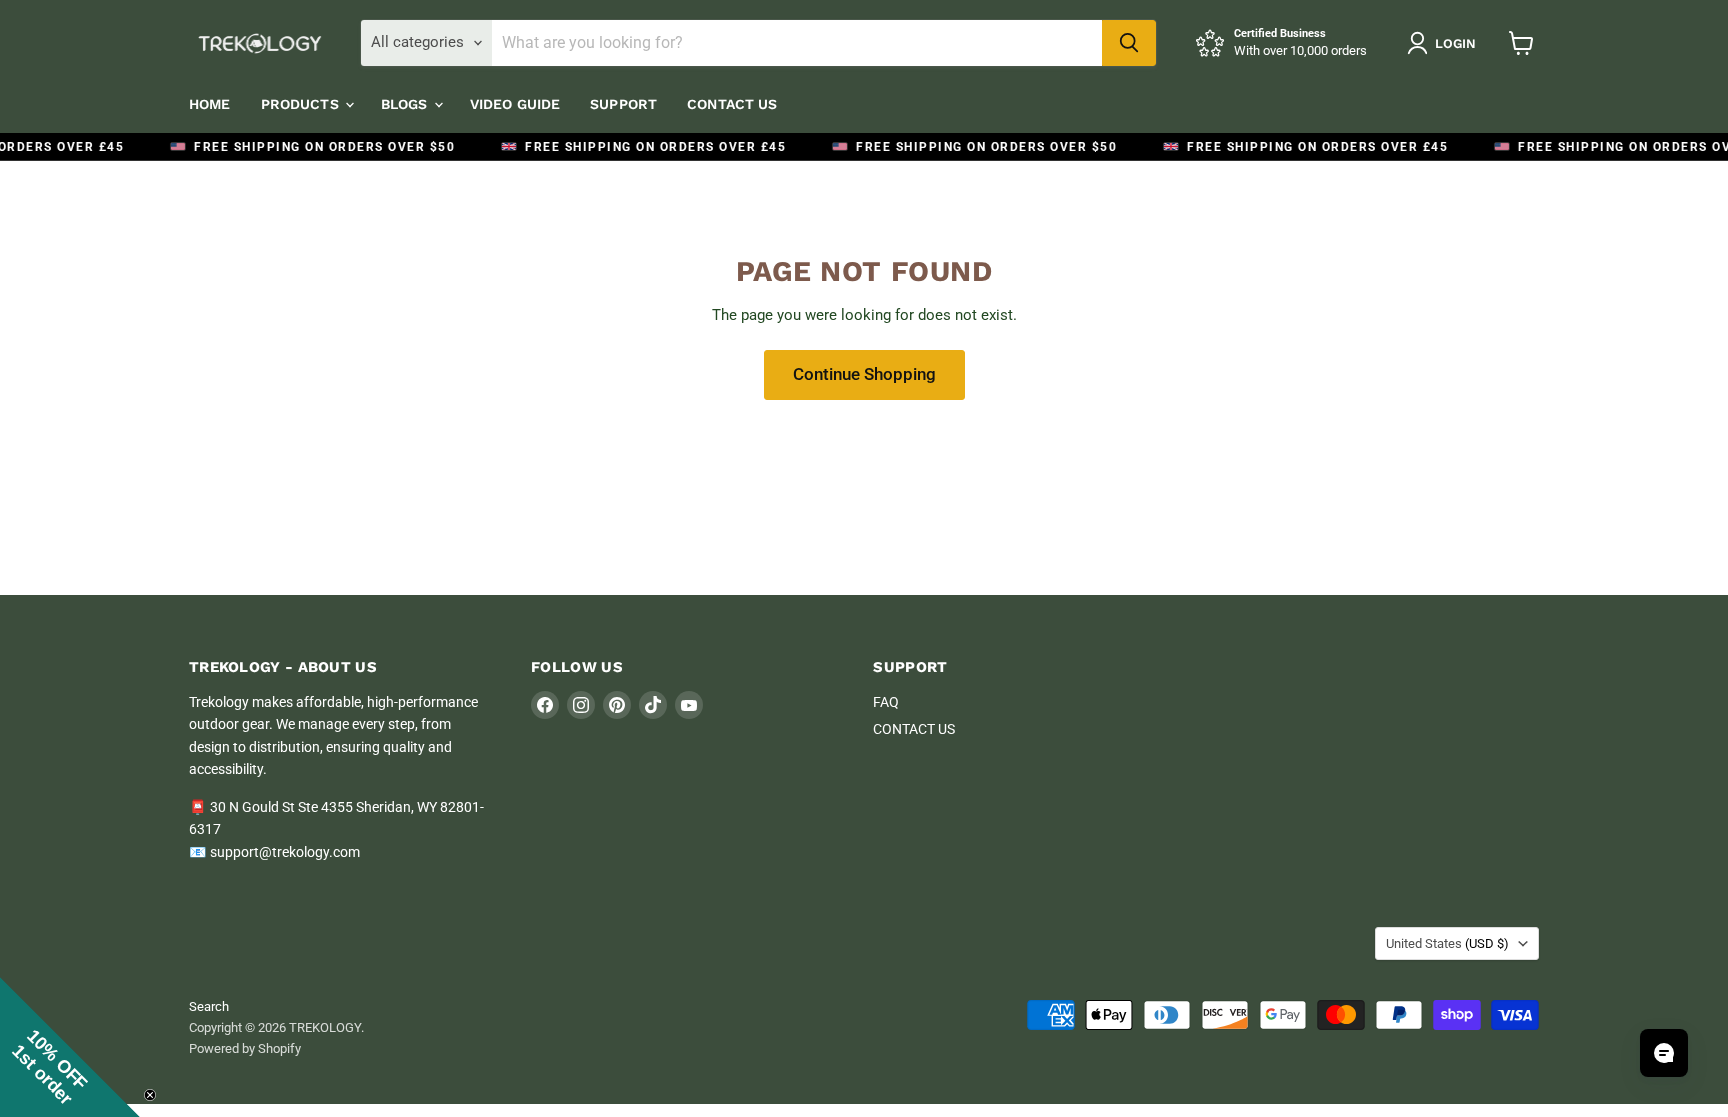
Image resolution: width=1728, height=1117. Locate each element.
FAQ (886, 702)
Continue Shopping (864, 374)
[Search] (1129, 43)
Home (210, 104)
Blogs (406, 104)
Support (623, 104)
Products (302, 104)
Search (209, 1006)
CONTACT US (914, 729)
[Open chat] (1664, 1053)
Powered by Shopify (245, 1048)
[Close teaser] (150, 1095)
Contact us (732, 104)
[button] (70, 1047)
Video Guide (515, 104)
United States (1447, 943)
